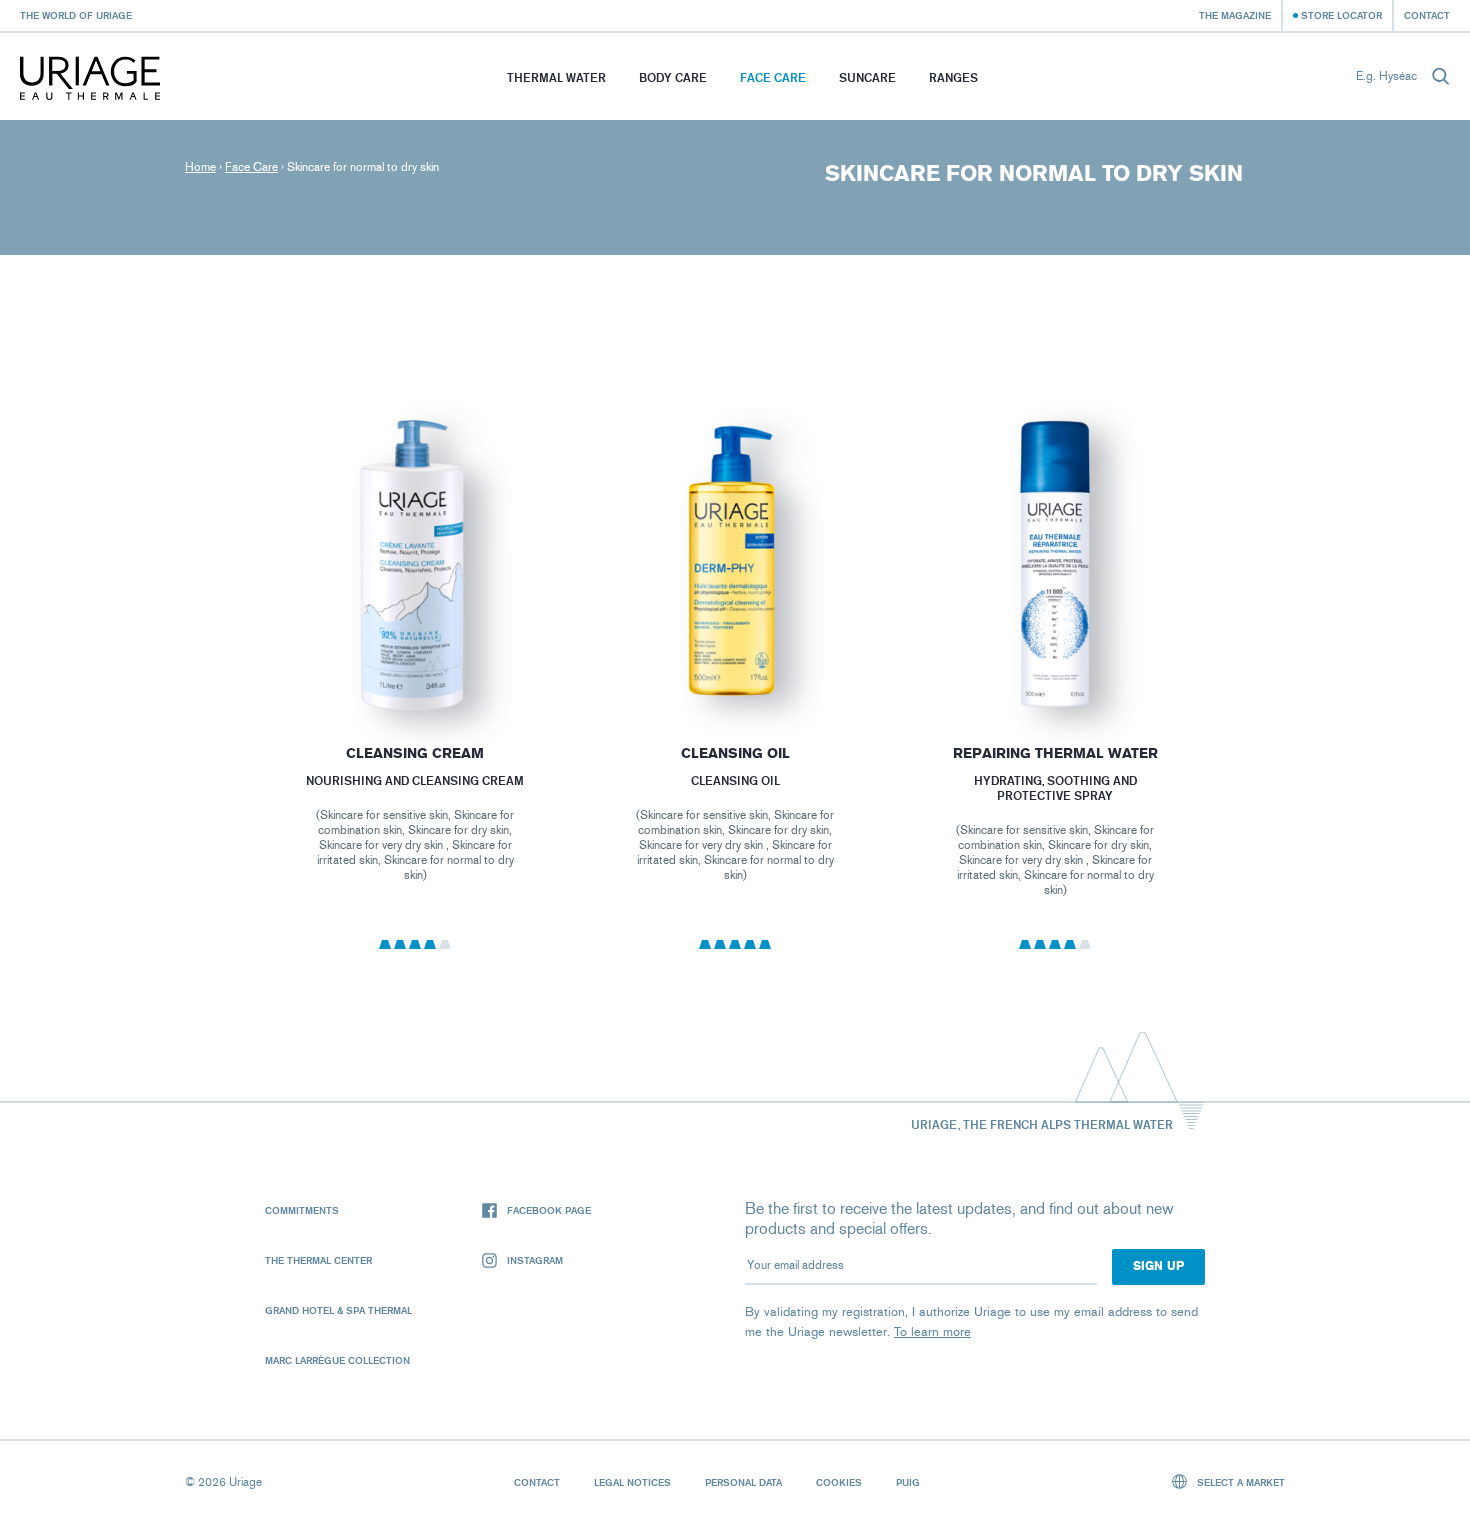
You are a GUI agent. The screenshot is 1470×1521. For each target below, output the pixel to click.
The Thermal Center (318, 1260)
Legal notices (632, 1482)
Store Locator (1341, 15)
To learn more (932, 1331)
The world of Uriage (76, 15)
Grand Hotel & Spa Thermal (338, 1310)
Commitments (302, 1210)
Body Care (673, 77)
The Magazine (1235, 15)
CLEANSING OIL (734, 753)
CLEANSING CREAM (415, 753)
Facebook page (549, 1210)
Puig (908, 1482)
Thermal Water (556, 77)
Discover (414, 666)
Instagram (535, 1260)
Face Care (773, 77)
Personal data (743, 1482)
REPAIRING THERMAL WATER (1055, 753)
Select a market (1239, 1482)
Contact (1427, 15)
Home (200, 167)
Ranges (953, 77)
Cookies (839, 1482)
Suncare (867, 77)
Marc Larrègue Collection (337, 1360)
